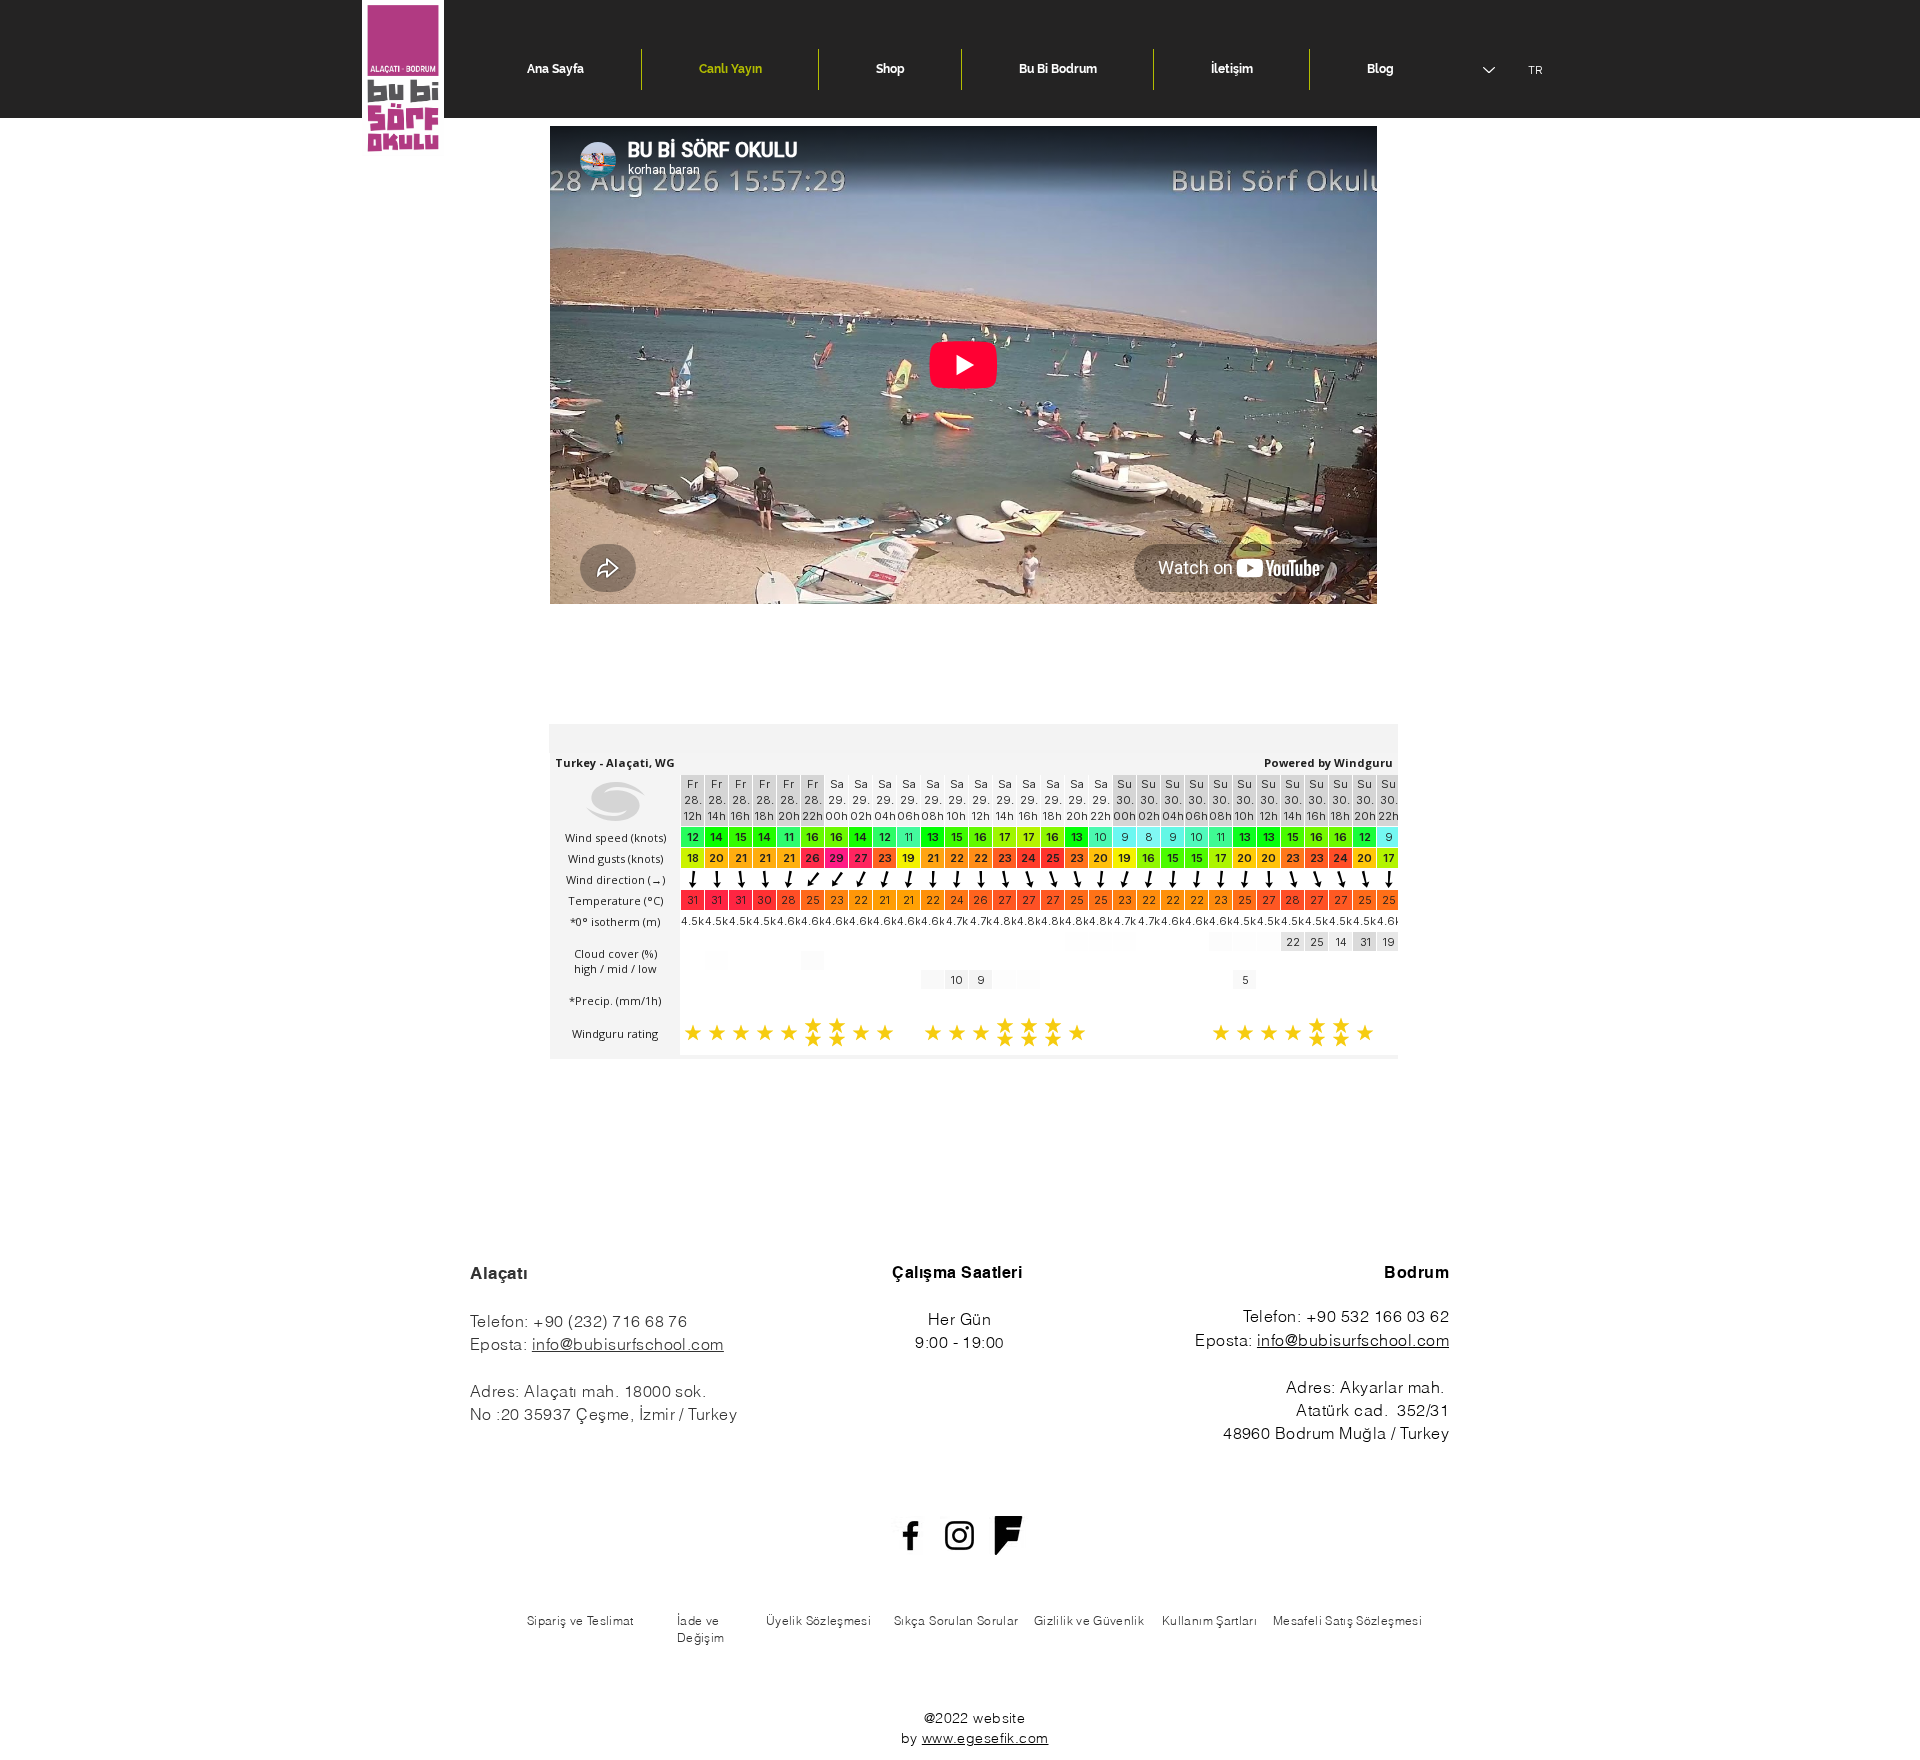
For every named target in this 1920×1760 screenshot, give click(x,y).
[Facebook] (910, 1535)
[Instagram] (959, 1535)
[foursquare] (1008, 1535)
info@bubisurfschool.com (628, 1344)
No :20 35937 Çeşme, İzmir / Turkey (603, 1414)
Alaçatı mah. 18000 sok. (615, 1391)
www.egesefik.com (985, 1738)
